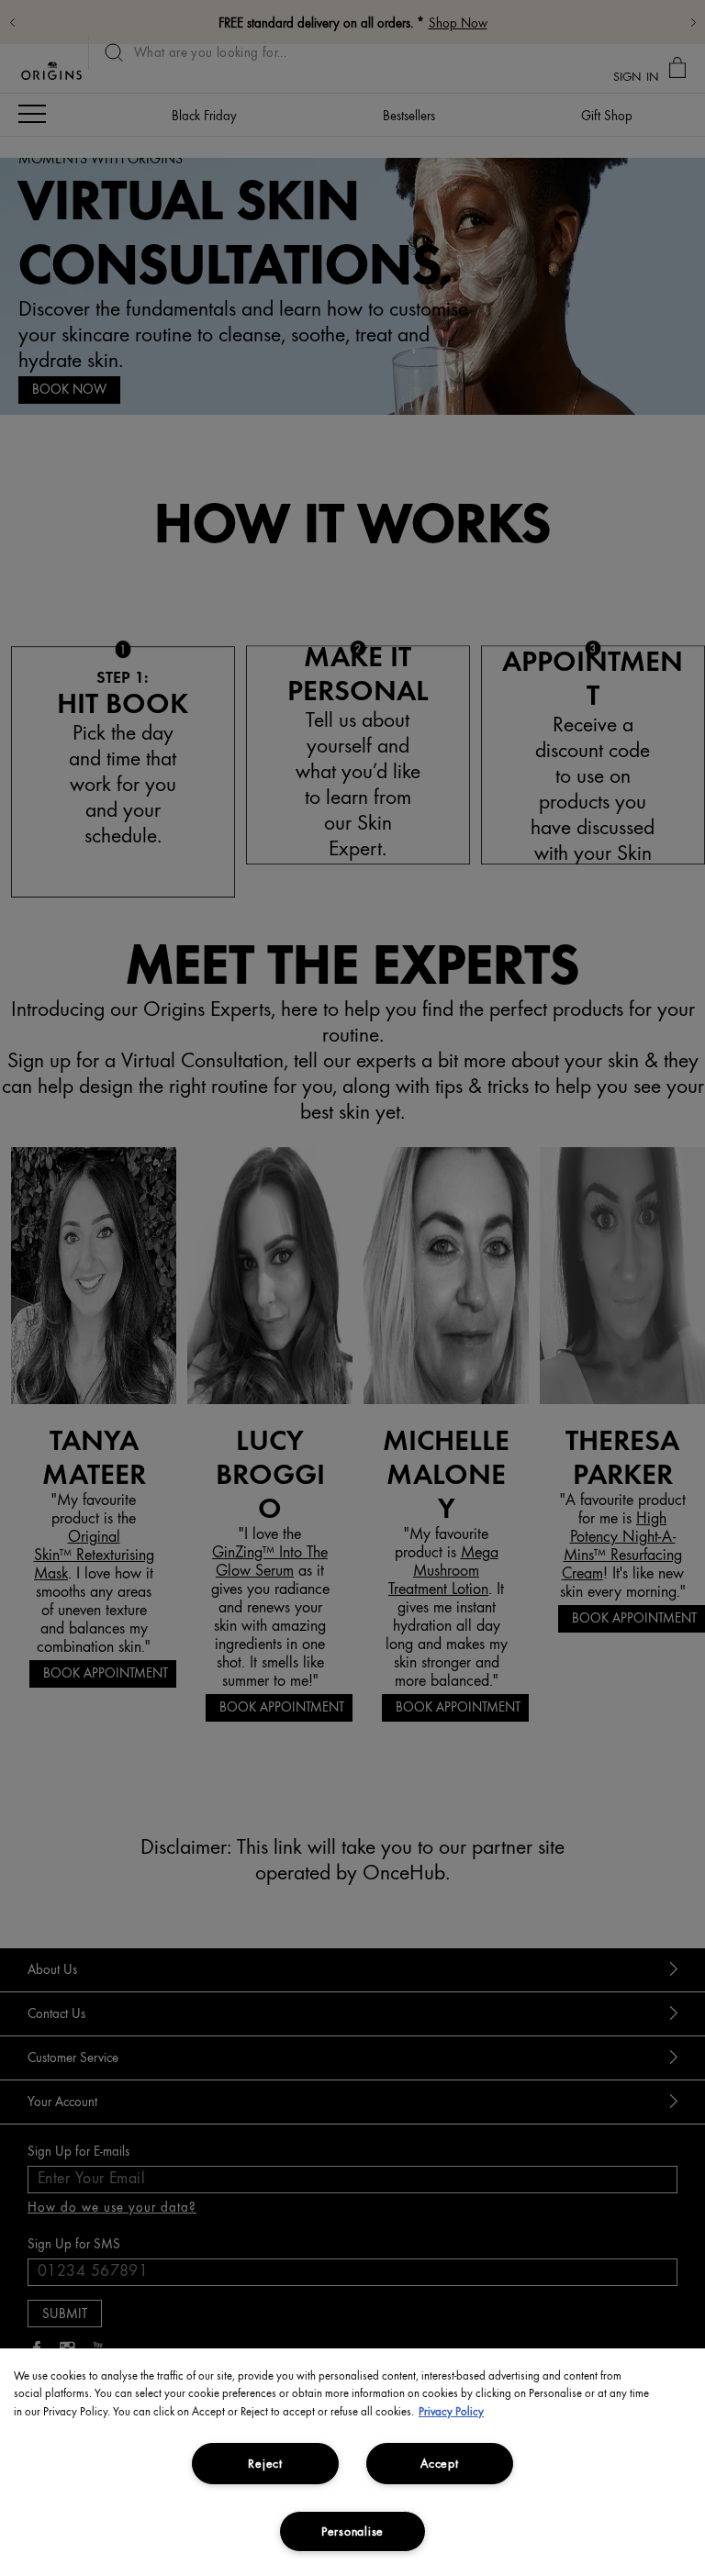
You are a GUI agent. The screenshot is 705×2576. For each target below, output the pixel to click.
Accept (439, 2463)
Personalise (352, 2531)
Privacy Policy (451, 2411)
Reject (265, 2463)
